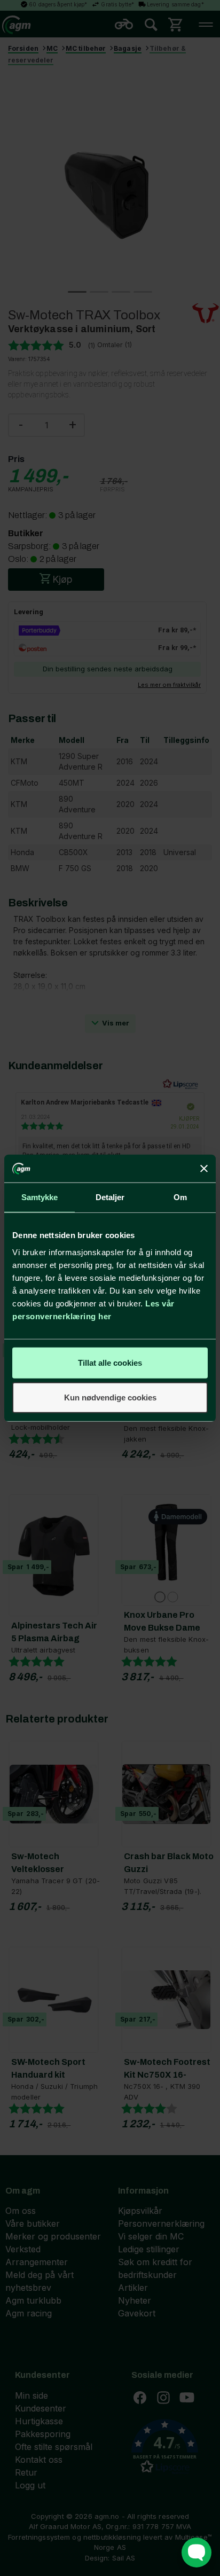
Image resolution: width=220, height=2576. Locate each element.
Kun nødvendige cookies (110, 1397)
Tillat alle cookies (110, 1362)
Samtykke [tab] (40, 1197)
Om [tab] (180, 1197)
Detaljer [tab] (110, 1197)
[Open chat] (197, 2552)
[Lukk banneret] (204, 1169)
